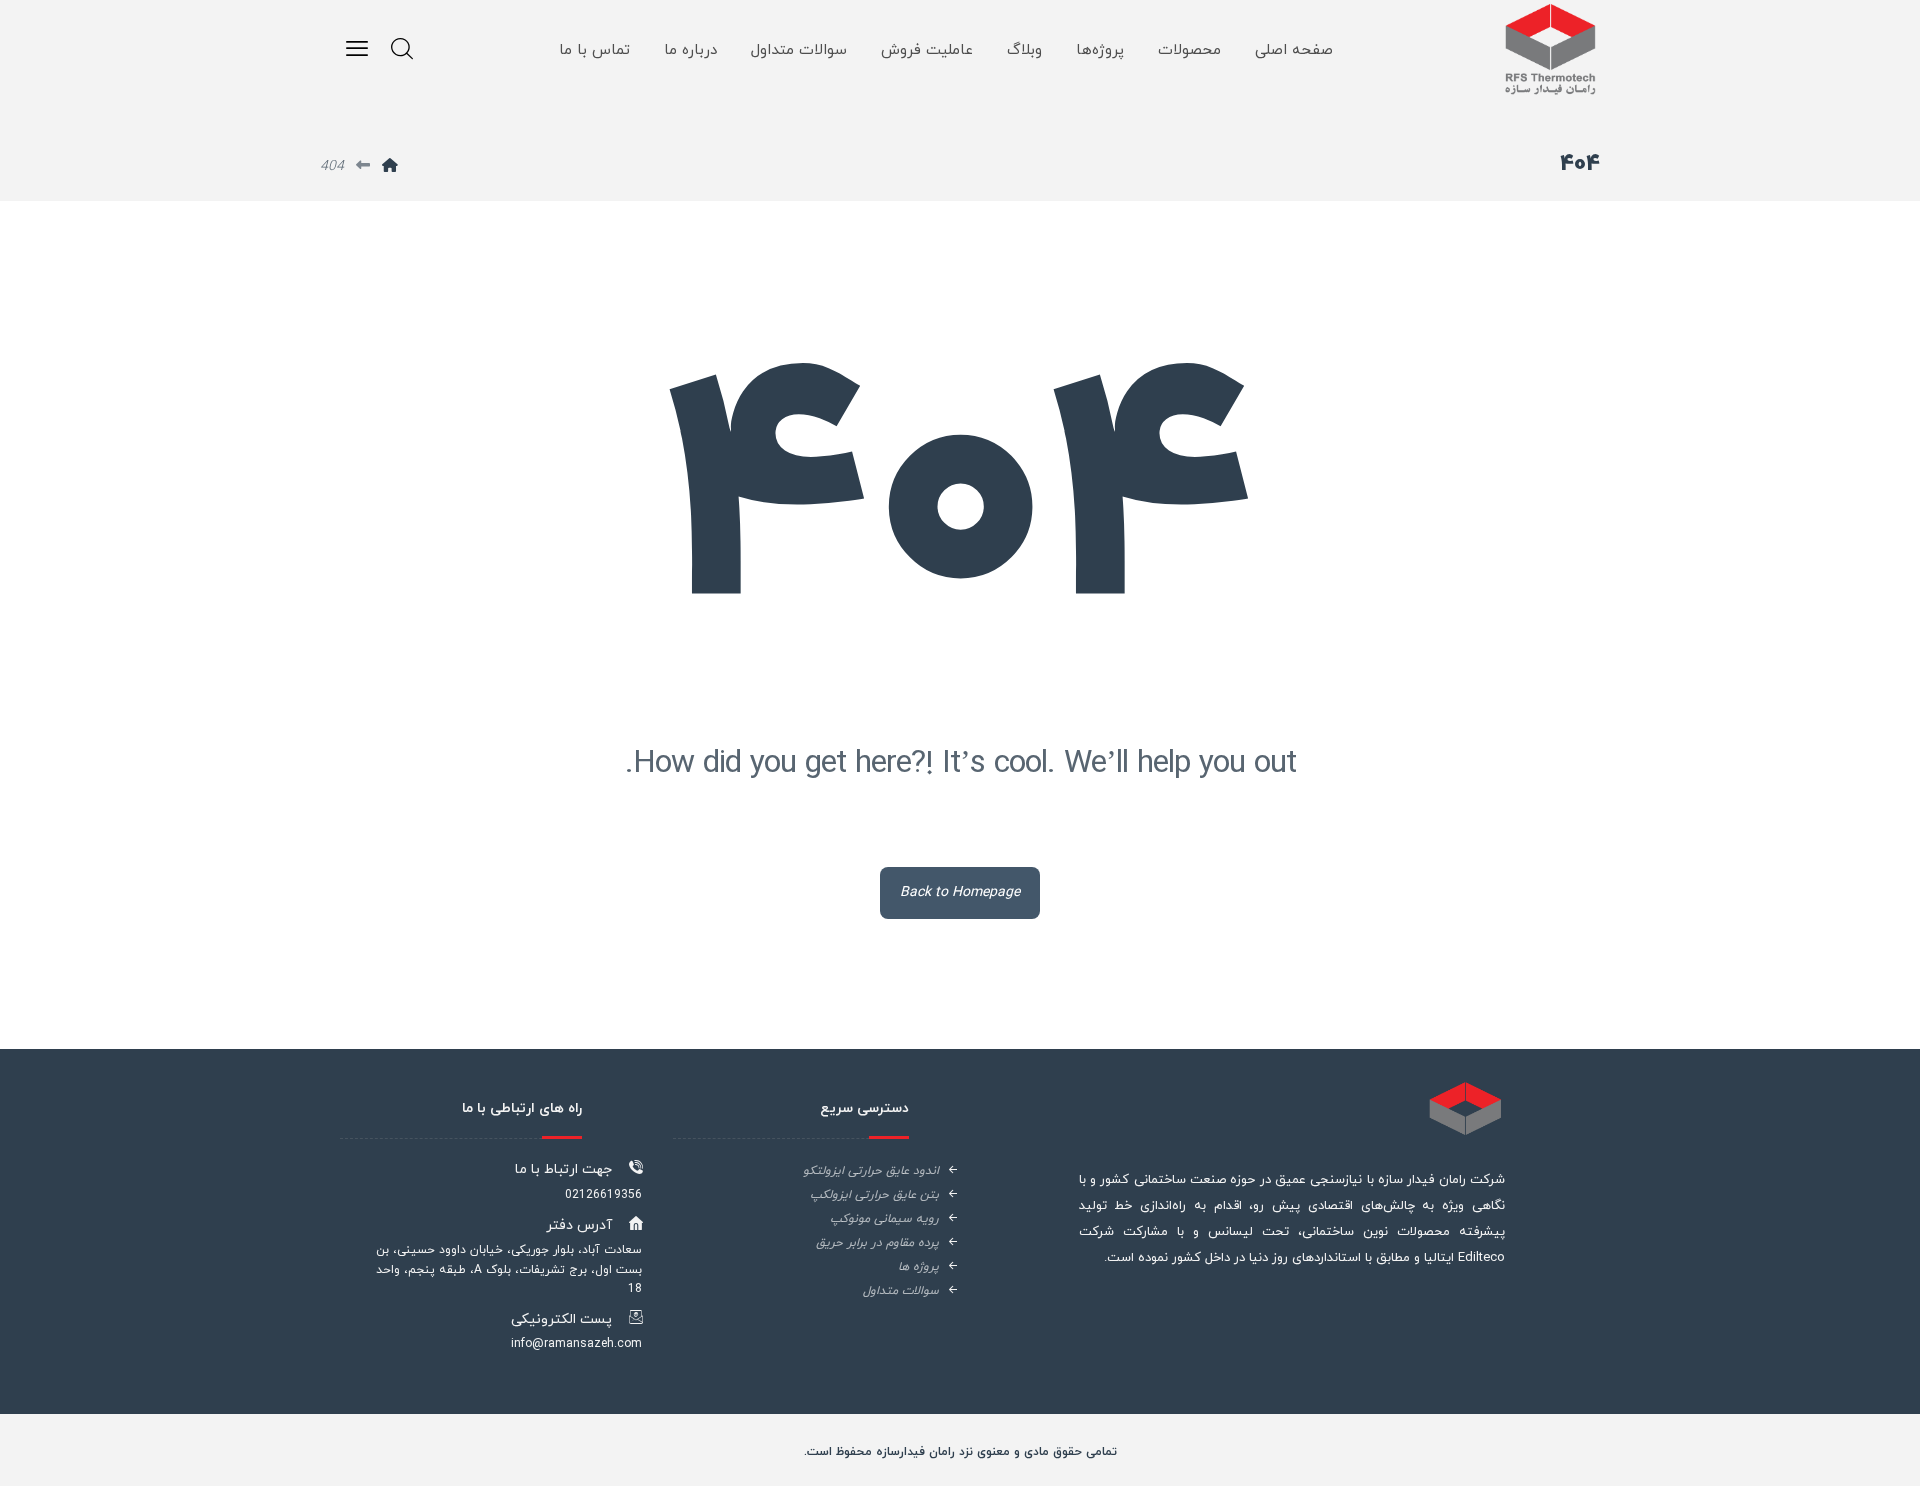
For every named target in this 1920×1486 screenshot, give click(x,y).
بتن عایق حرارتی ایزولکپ (859, 1195)
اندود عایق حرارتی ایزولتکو (856, 1171)
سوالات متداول (886, 1291)
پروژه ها (903, 1267)
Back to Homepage (960, 892)
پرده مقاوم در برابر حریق (862, 1243)
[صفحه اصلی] (390, 166)
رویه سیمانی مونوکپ (869, 1219)
